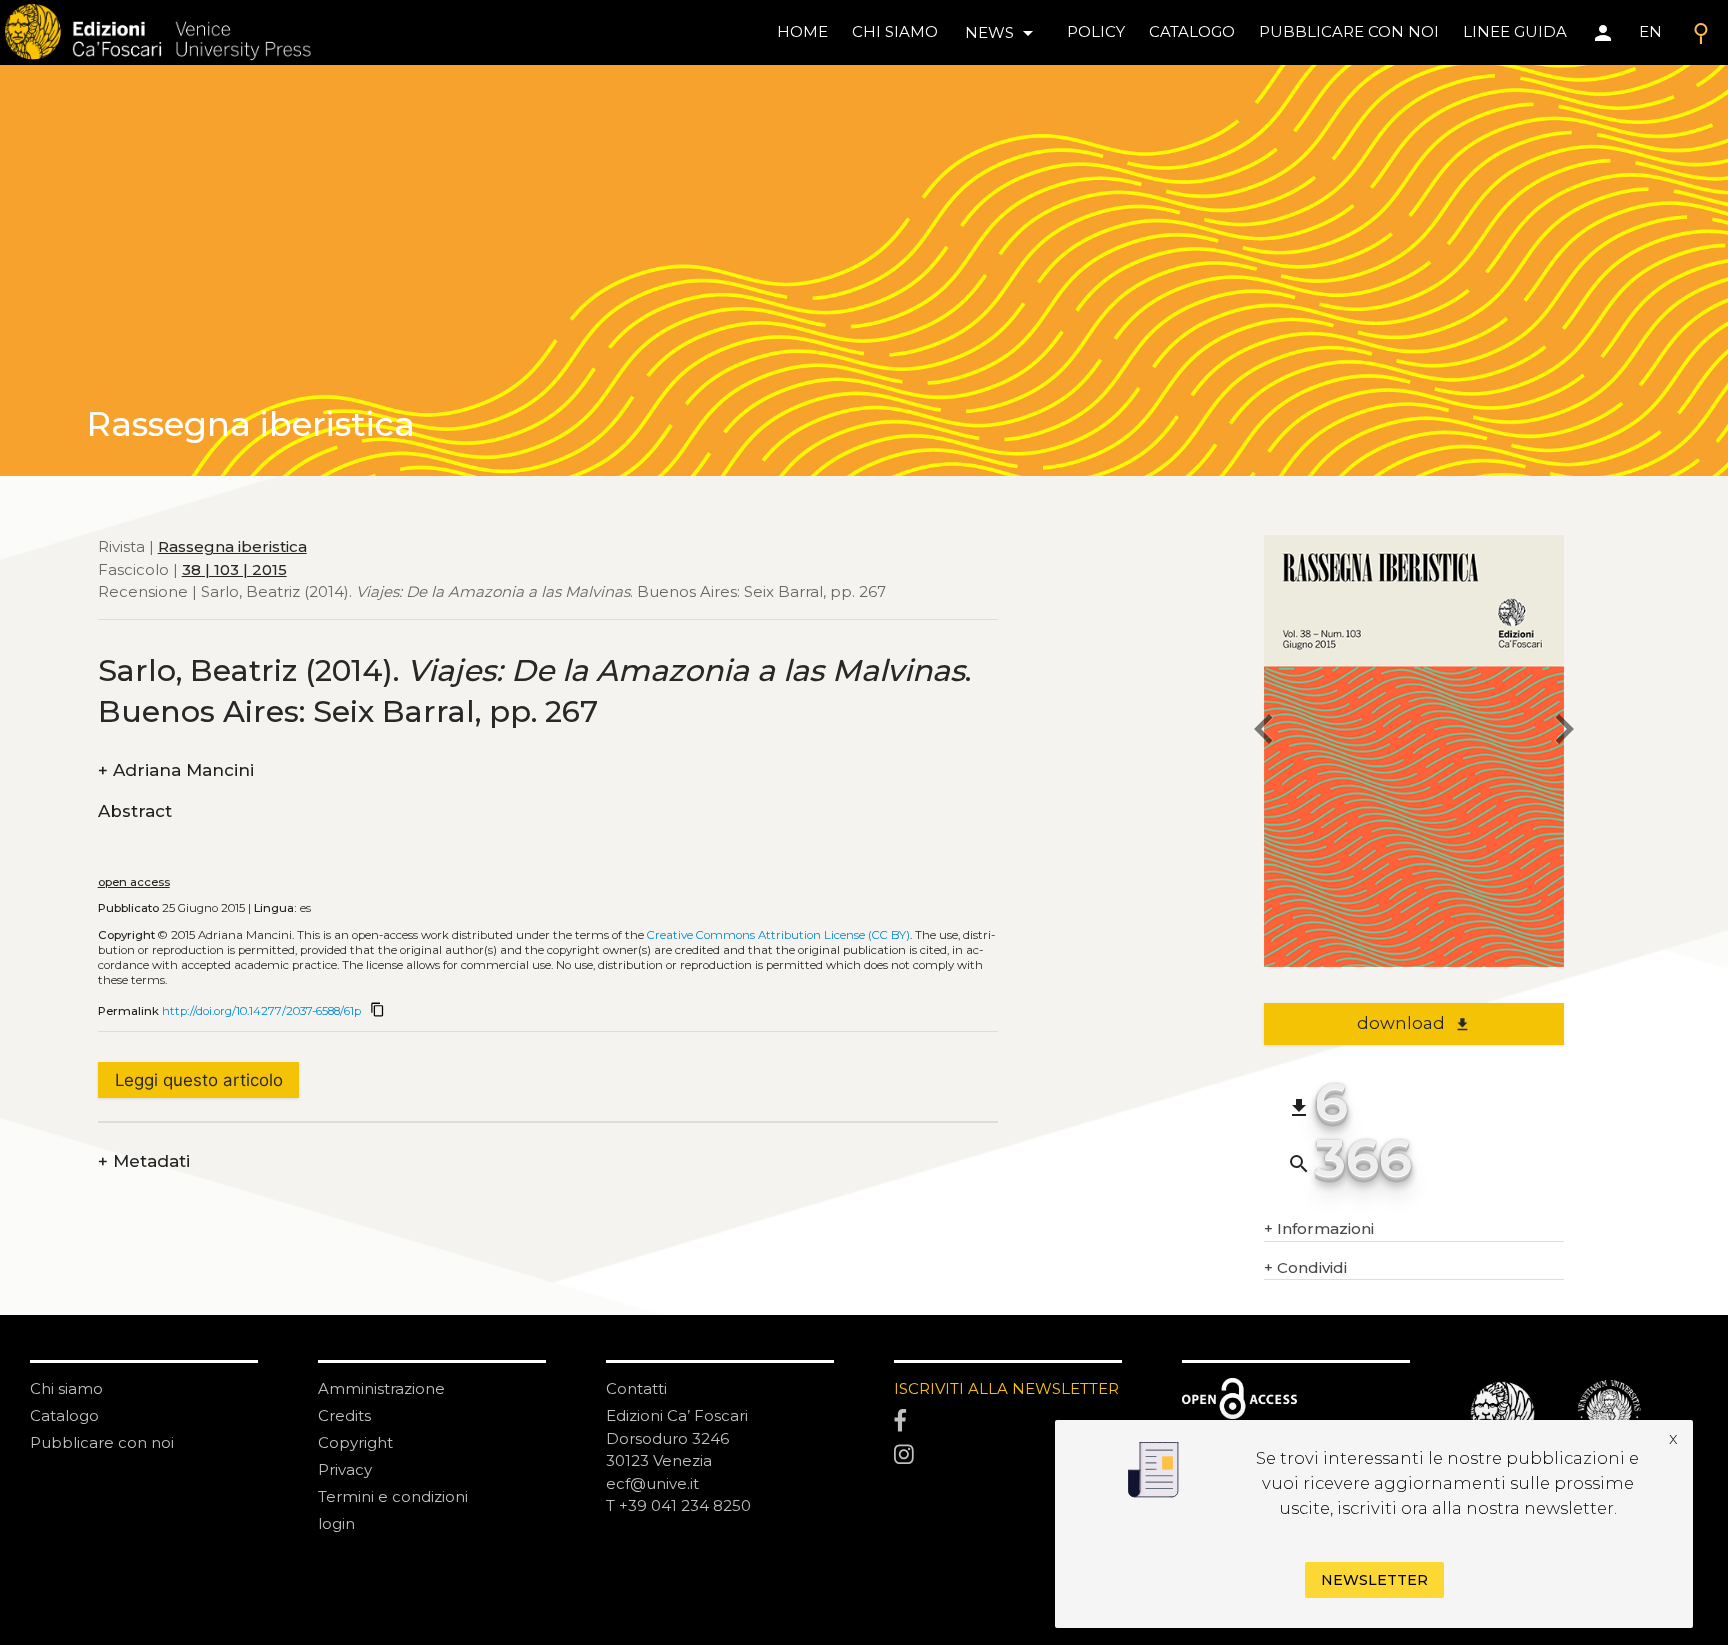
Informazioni (1319, 1228)
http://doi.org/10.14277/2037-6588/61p (261, 1011)
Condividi (1305, 1267)
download (1413, 1023)
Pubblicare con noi (102, 1442)
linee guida (1515, 31)
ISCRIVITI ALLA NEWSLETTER (1006, 1388)
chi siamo (895, 31)
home (802, 31)
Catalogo (64, 1415)
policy (1096, 31)
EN (1650, 31)
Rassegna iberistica (232, 546)
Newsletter (1374, 1581)
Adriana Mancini (176, 770)
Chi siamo (66, 1388)
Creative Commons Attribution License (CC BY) (778, 935)
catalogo (1192, 31)
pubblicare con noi (1349, 31)
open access (134, 882)
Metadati (144, 1161)
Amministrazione (381, 1388)
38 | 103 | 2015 (234, 569)
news (1002, 33)
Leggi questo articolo (199, 1080)
